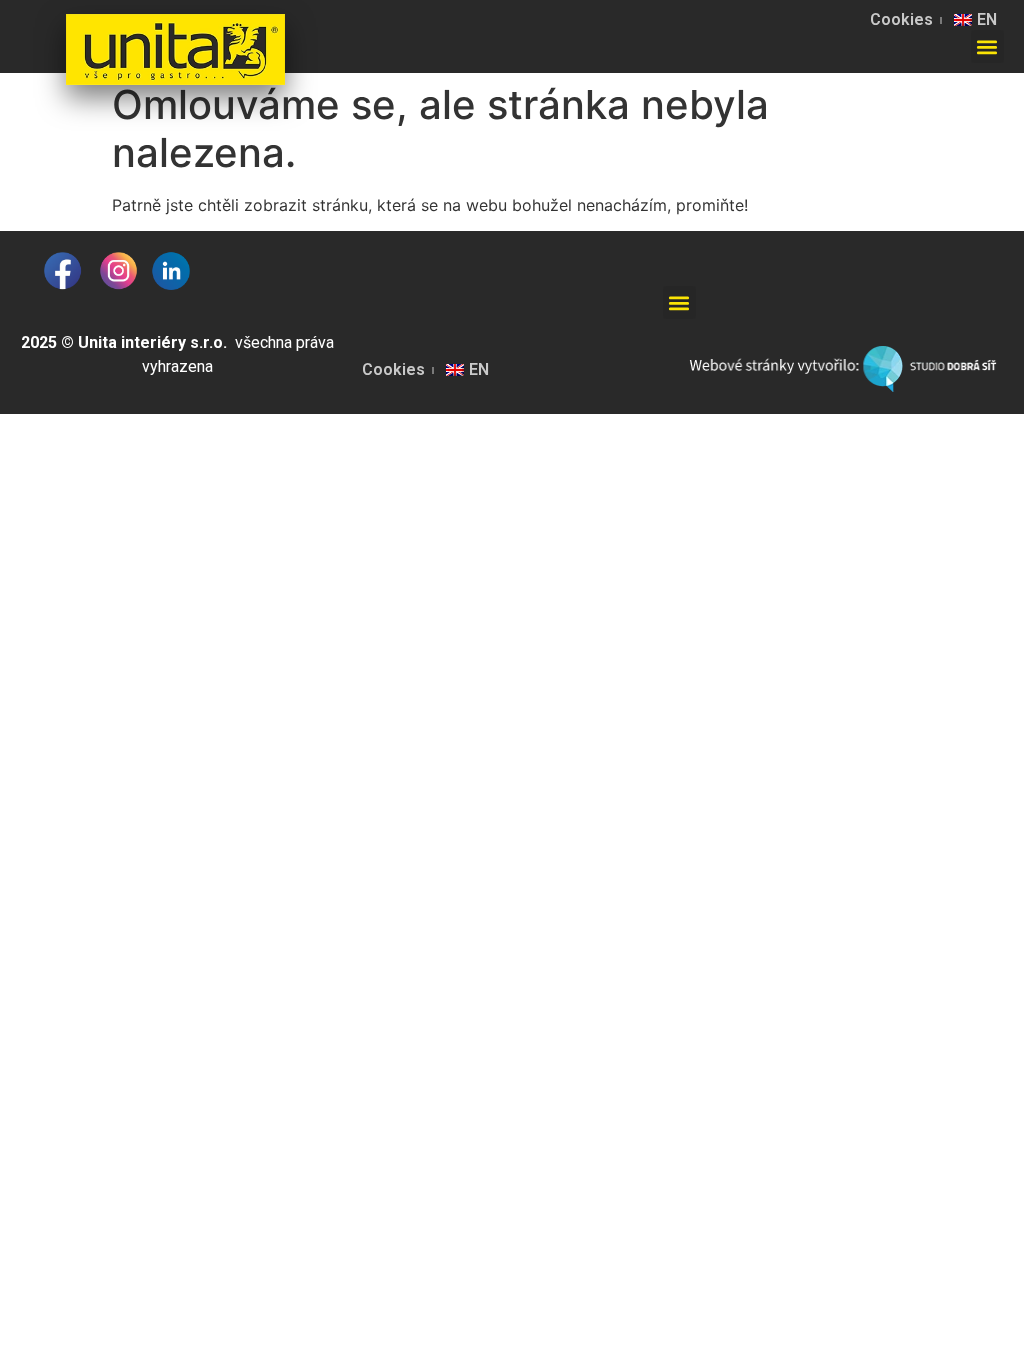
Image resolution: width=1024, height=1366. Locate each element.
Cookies (901, 19)
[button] (987, 46)
